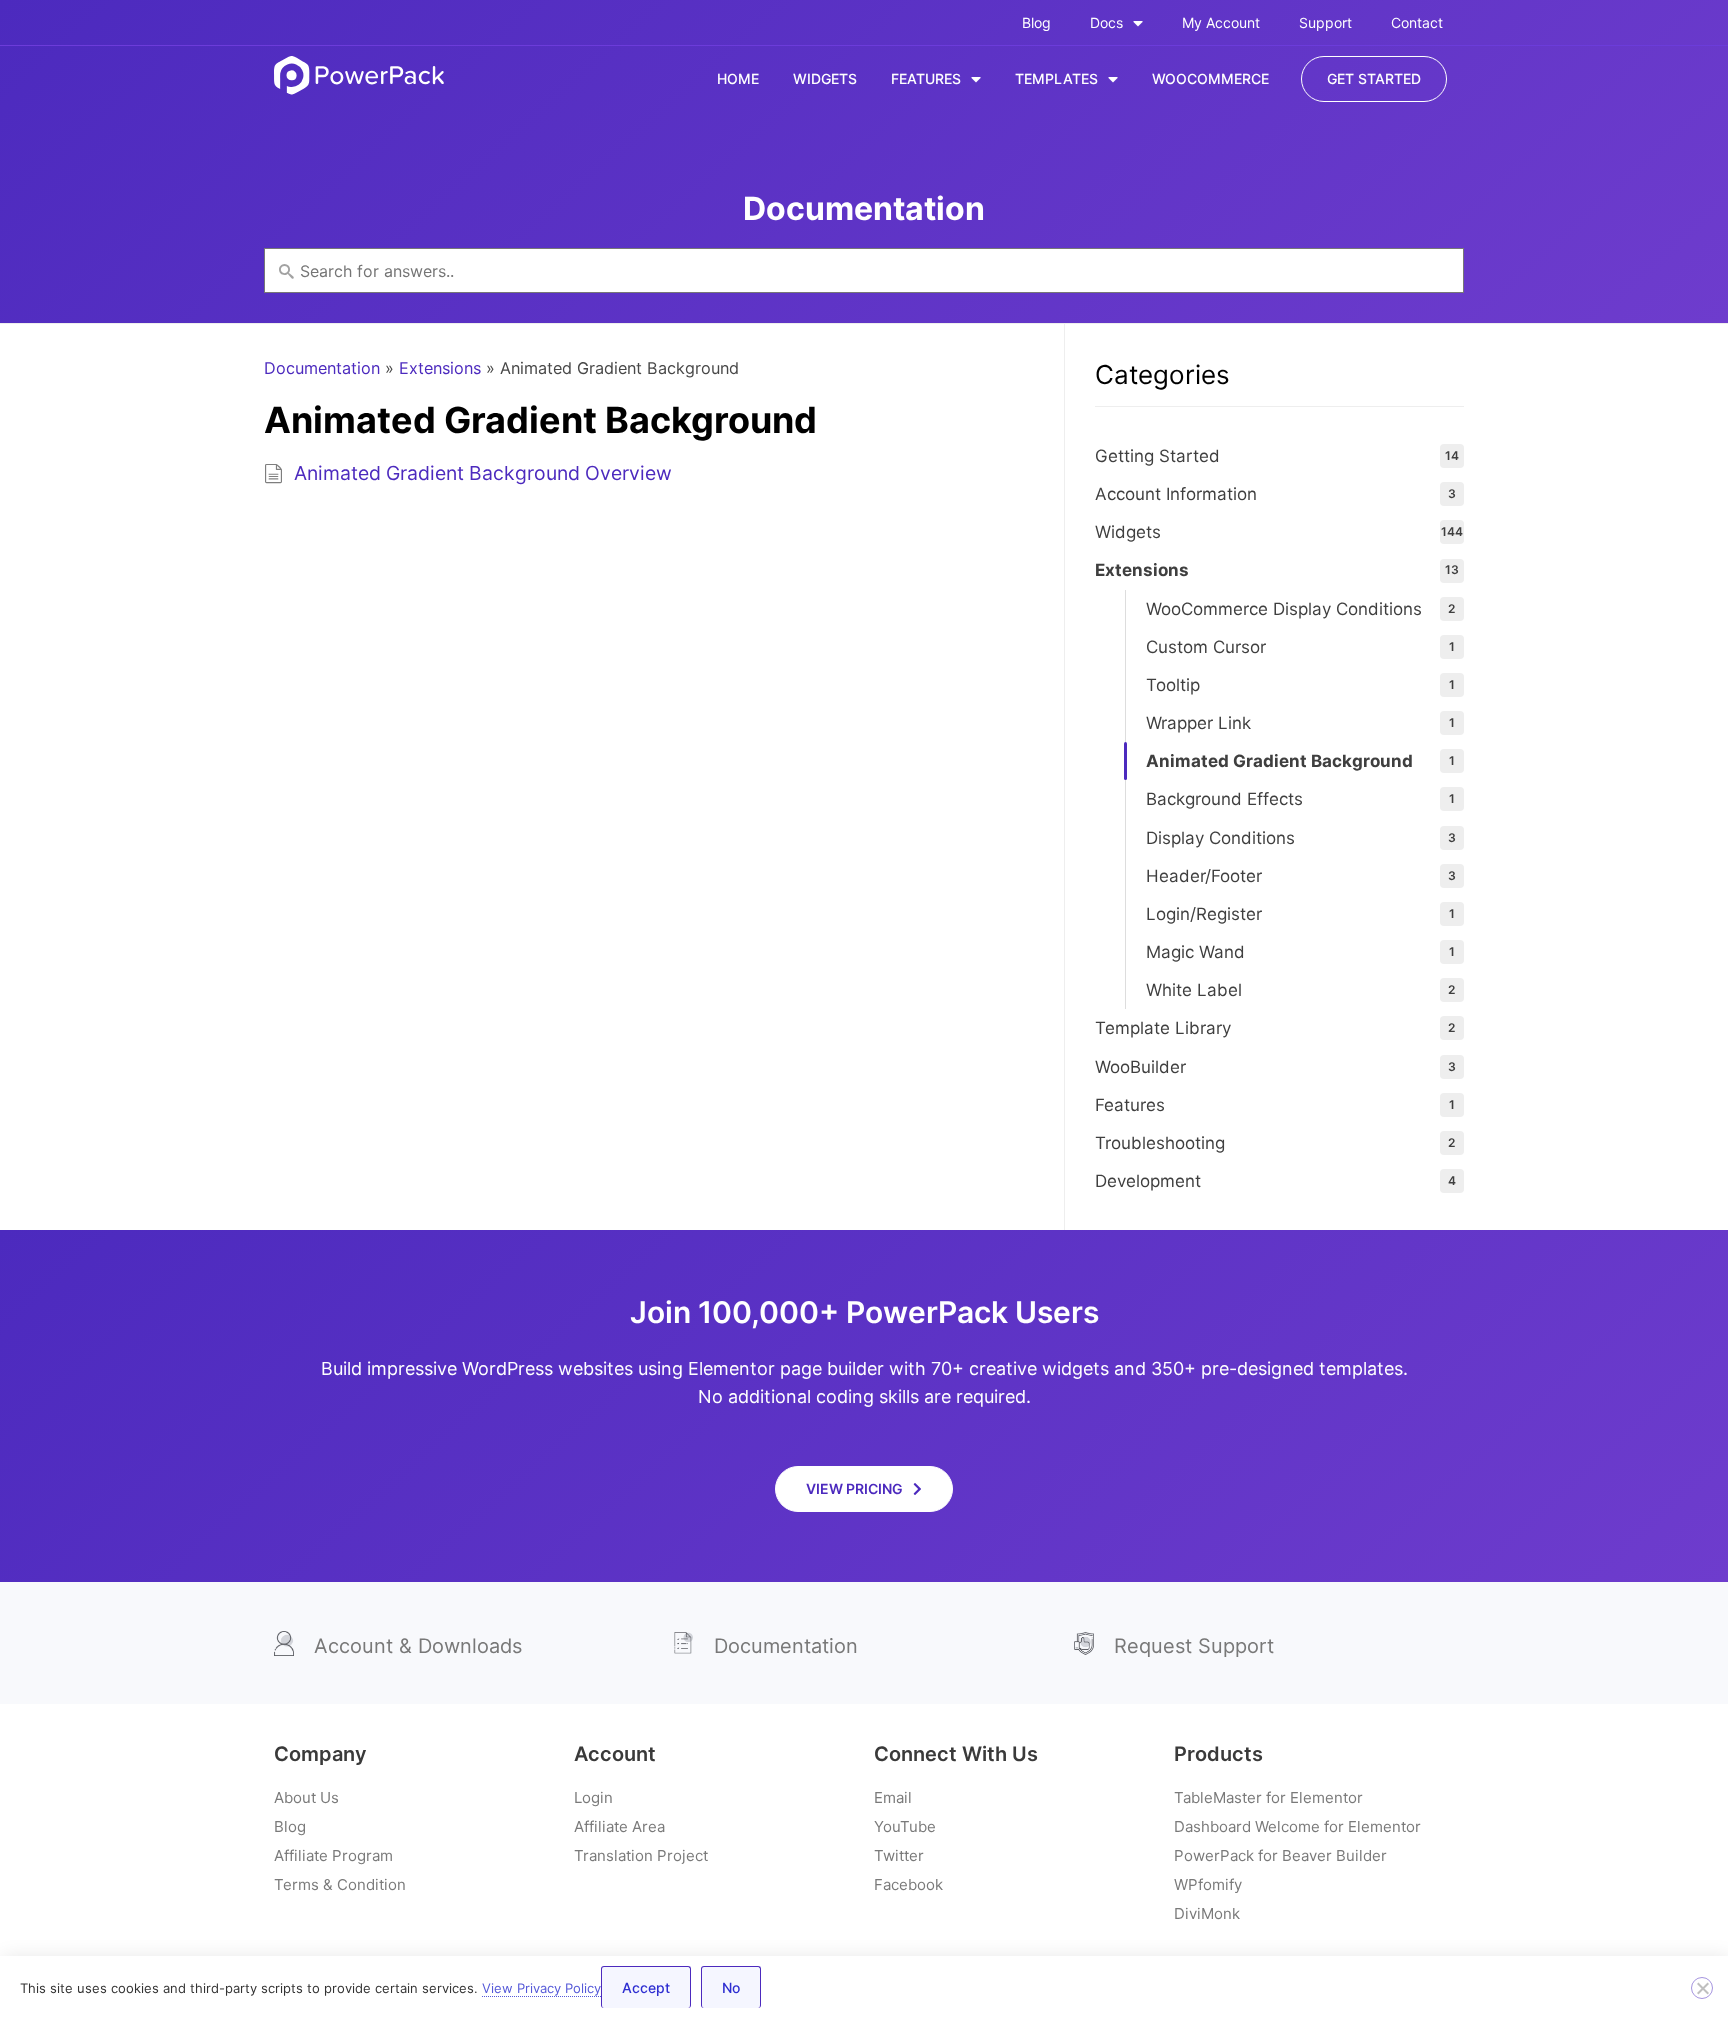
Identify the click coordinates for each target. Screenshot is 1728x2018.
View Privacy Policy (541, 1988)
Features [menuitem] (926, 78)
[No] (1702, 1988)
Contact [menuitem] (1417, 22)
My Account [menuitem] (1221, 22)
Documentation (322, 368)
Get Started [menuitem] (1374, 78)
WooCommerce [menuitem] (1210, 78)
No (731, 1987)
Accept (646, 1987)
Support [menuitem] (1325, 22)
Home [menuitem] (738, 78)
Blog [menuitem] (1036, 22)
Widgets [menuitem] (825, 78)
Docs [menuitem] (1106, 22)
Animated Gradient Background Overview (483, 473)
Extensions (440, 368)
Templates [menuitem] (1056, 78)
